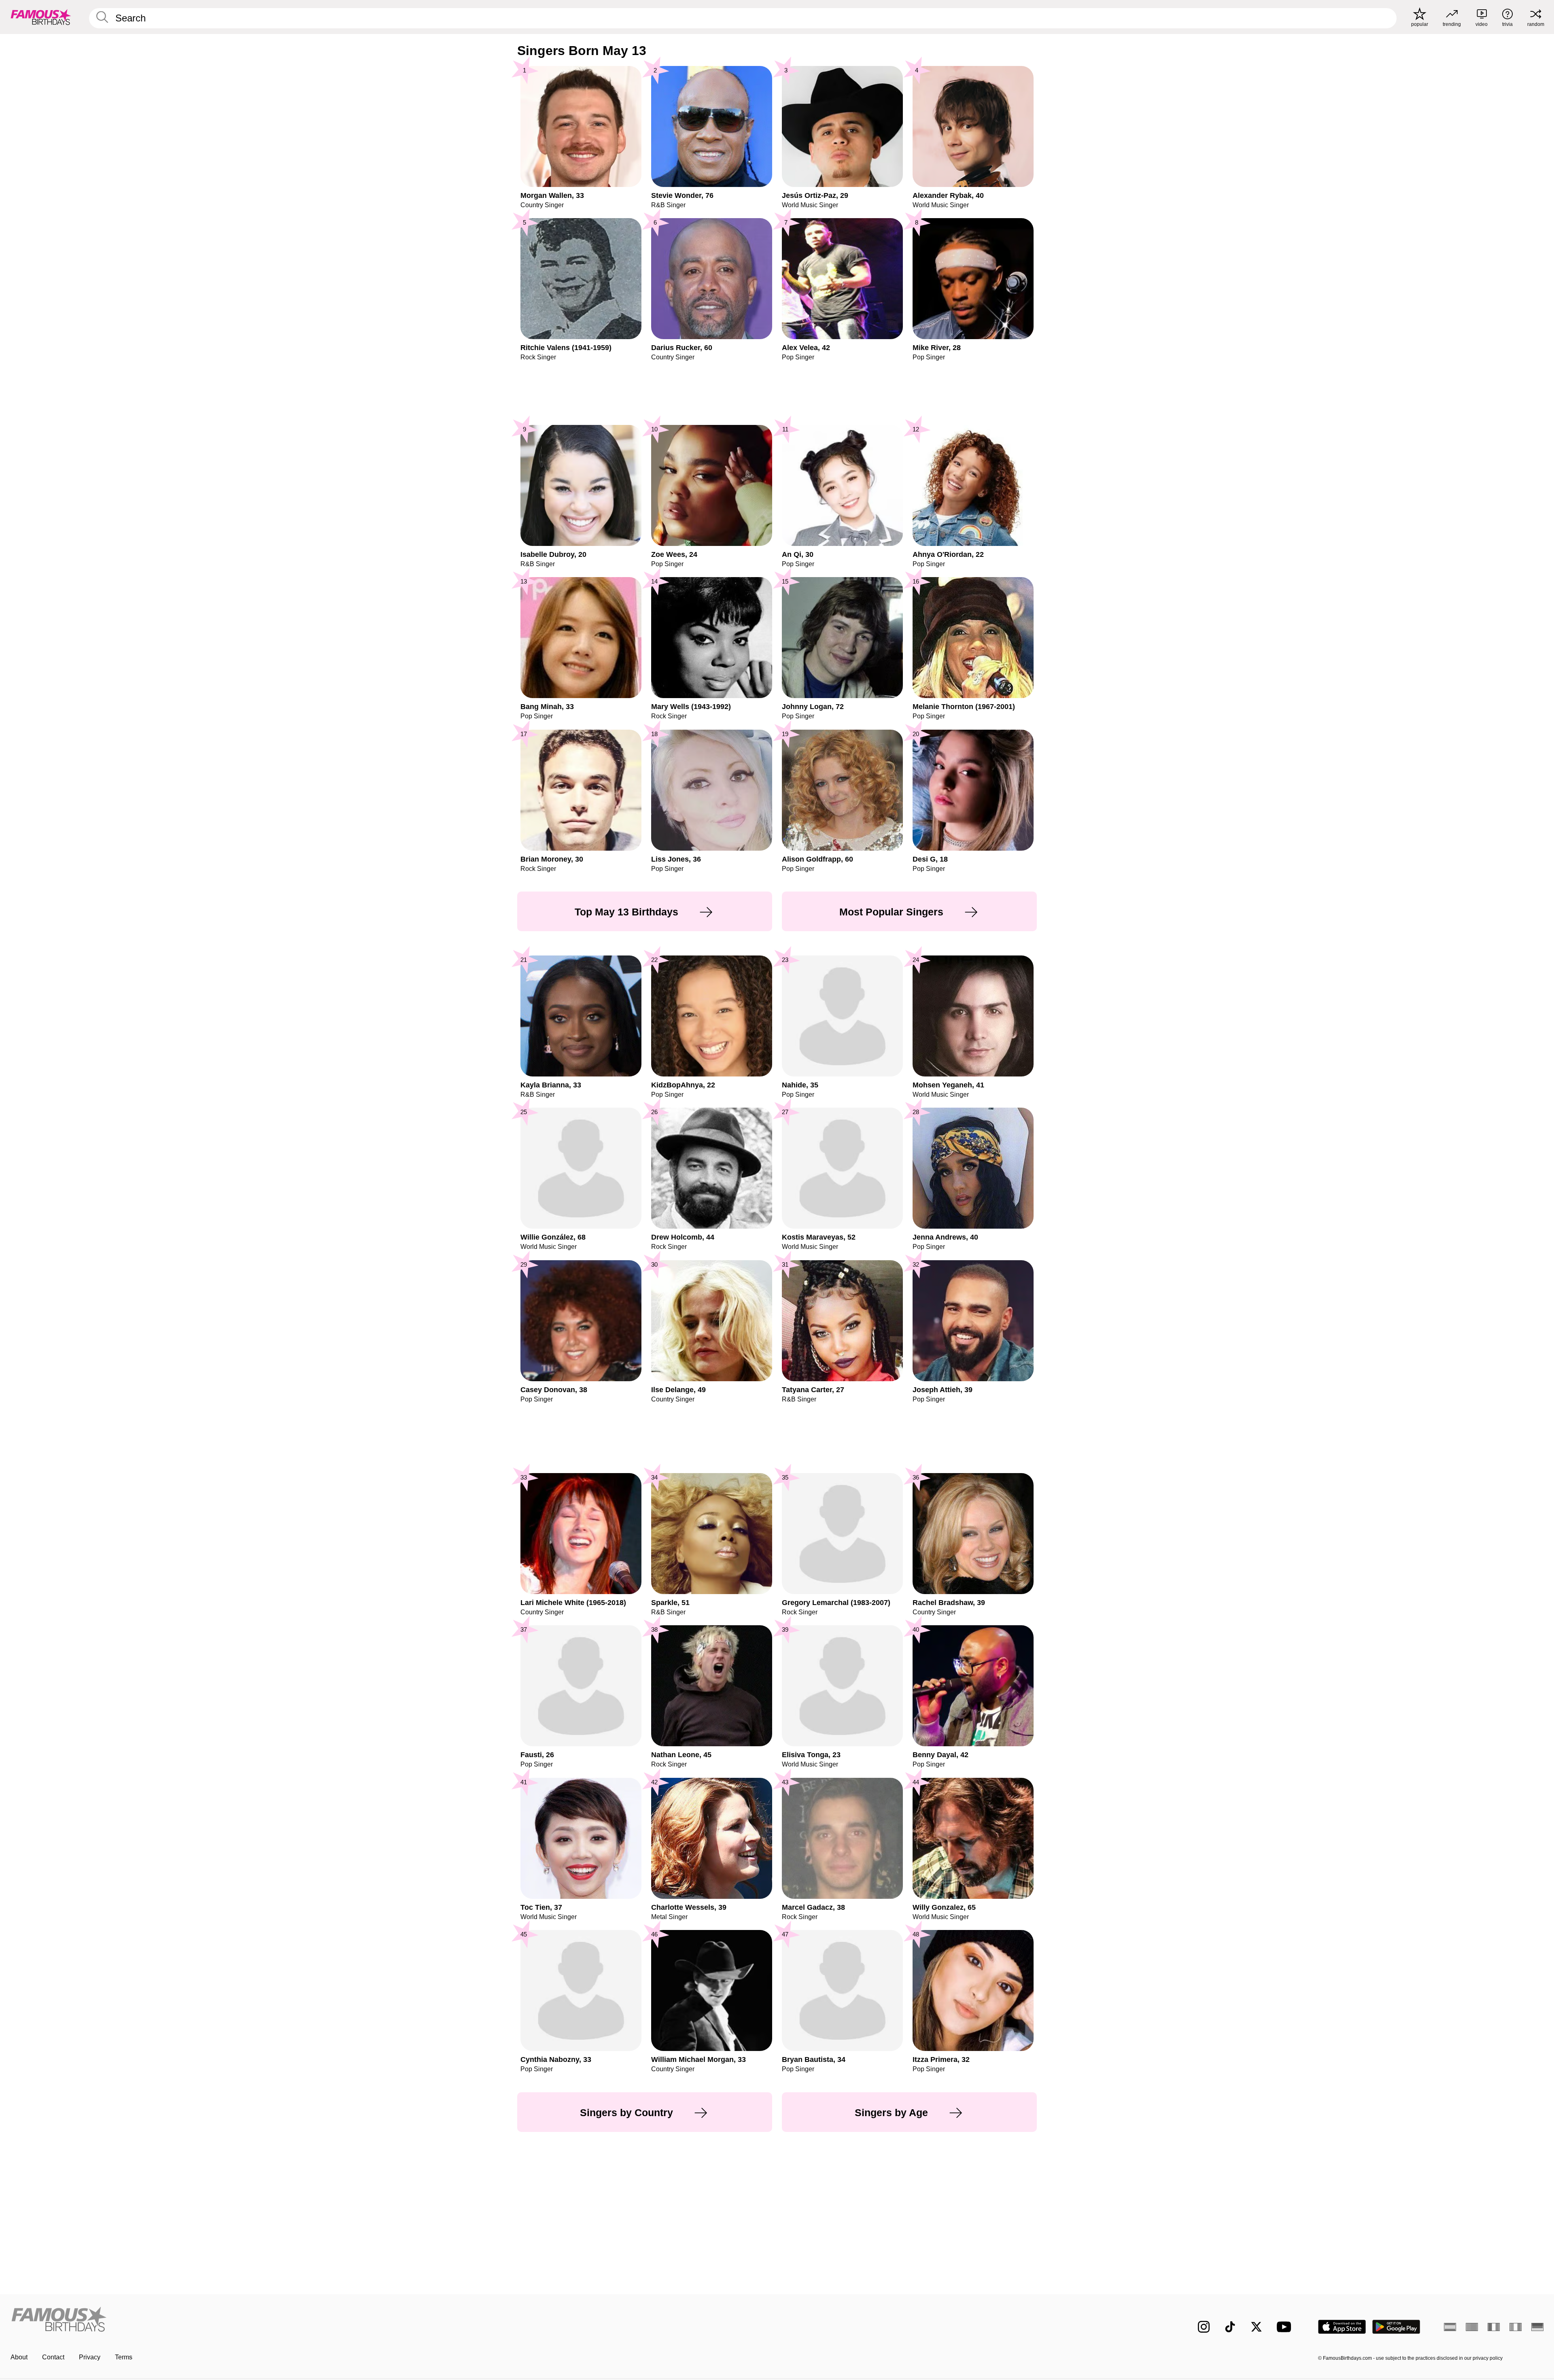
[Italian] (1516, 2327)
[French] (1494, 2327)
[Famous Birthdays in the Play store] (1396, 2327)
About (19, 2357)
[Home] (391, 2320)
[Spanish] (1450, 2327)
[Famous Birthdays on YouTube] (1286, 2327)
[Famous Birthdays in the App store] (1342, 2327)
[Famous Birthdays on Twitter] (1256, 2327)
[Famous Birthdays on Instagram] (1204, 2327)
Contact (53, 2357)
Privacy (90, 2357)
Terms (124, 2357)
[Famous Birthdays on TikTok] (1230, 2327)
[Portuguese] (1472, 2327)
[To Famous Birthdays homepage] (41, 17)
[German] (1537, 2327)
